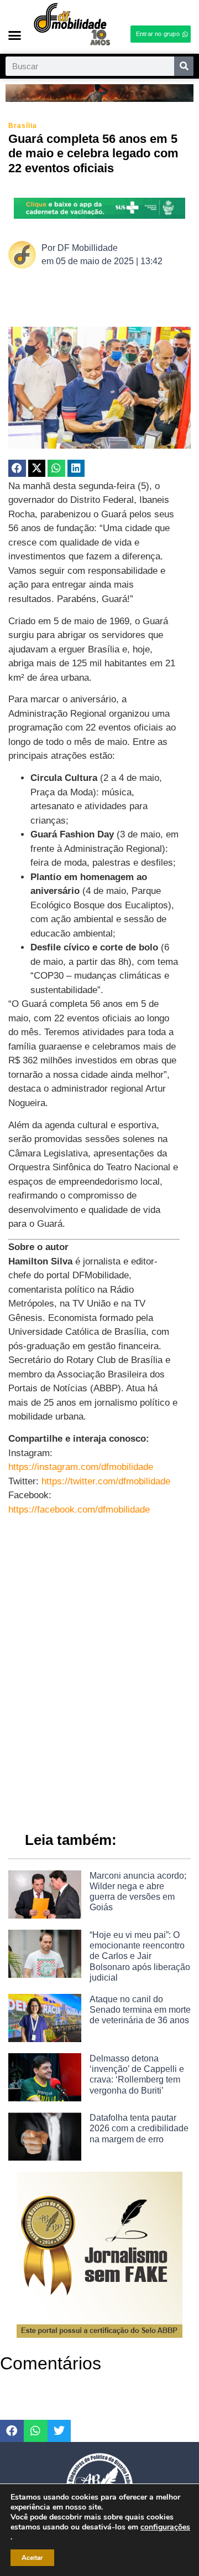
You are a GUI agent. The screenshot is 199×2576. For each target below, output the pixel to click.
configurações (165, 2527)
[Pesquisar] (184, 66)
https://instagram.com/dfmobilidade (81, 1467)
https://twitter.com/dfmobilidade (106, 1481)
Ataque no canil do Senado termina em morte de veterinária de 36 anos (140, 2010)
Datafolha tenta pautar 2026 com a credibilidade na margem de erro (139, 2128)
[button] (15, 35)
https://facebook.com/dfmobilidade (79, 1510)
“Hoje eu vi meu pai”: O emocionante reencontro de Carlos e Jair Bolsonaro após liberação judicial (140, 1956)
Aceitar (32, 2558)
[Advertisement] (99, 1701)
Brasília (23, 126)
